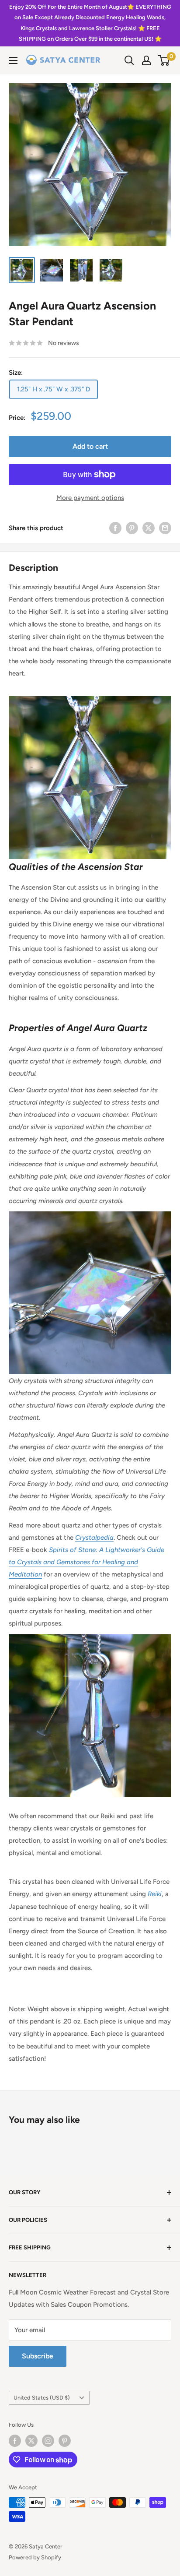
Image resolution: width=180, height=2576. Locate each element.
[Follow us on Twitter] (31, 2441)
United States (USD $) (42, 2398)
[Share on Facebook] (115, 528)
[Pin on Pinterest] (132, 528)
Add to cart (90, 446)
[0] (164, 60)
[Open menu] (13, 60)
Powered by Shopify (35, 2557)
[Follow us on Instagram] (48, 2441)
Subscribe (38, 2356)
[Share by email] (165, 528)
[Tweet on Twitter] (149, 528)
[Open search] (129, 60)
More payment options (90, 498)
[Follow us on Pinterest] (65, 2441)
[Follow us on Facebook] (15, 2441)
